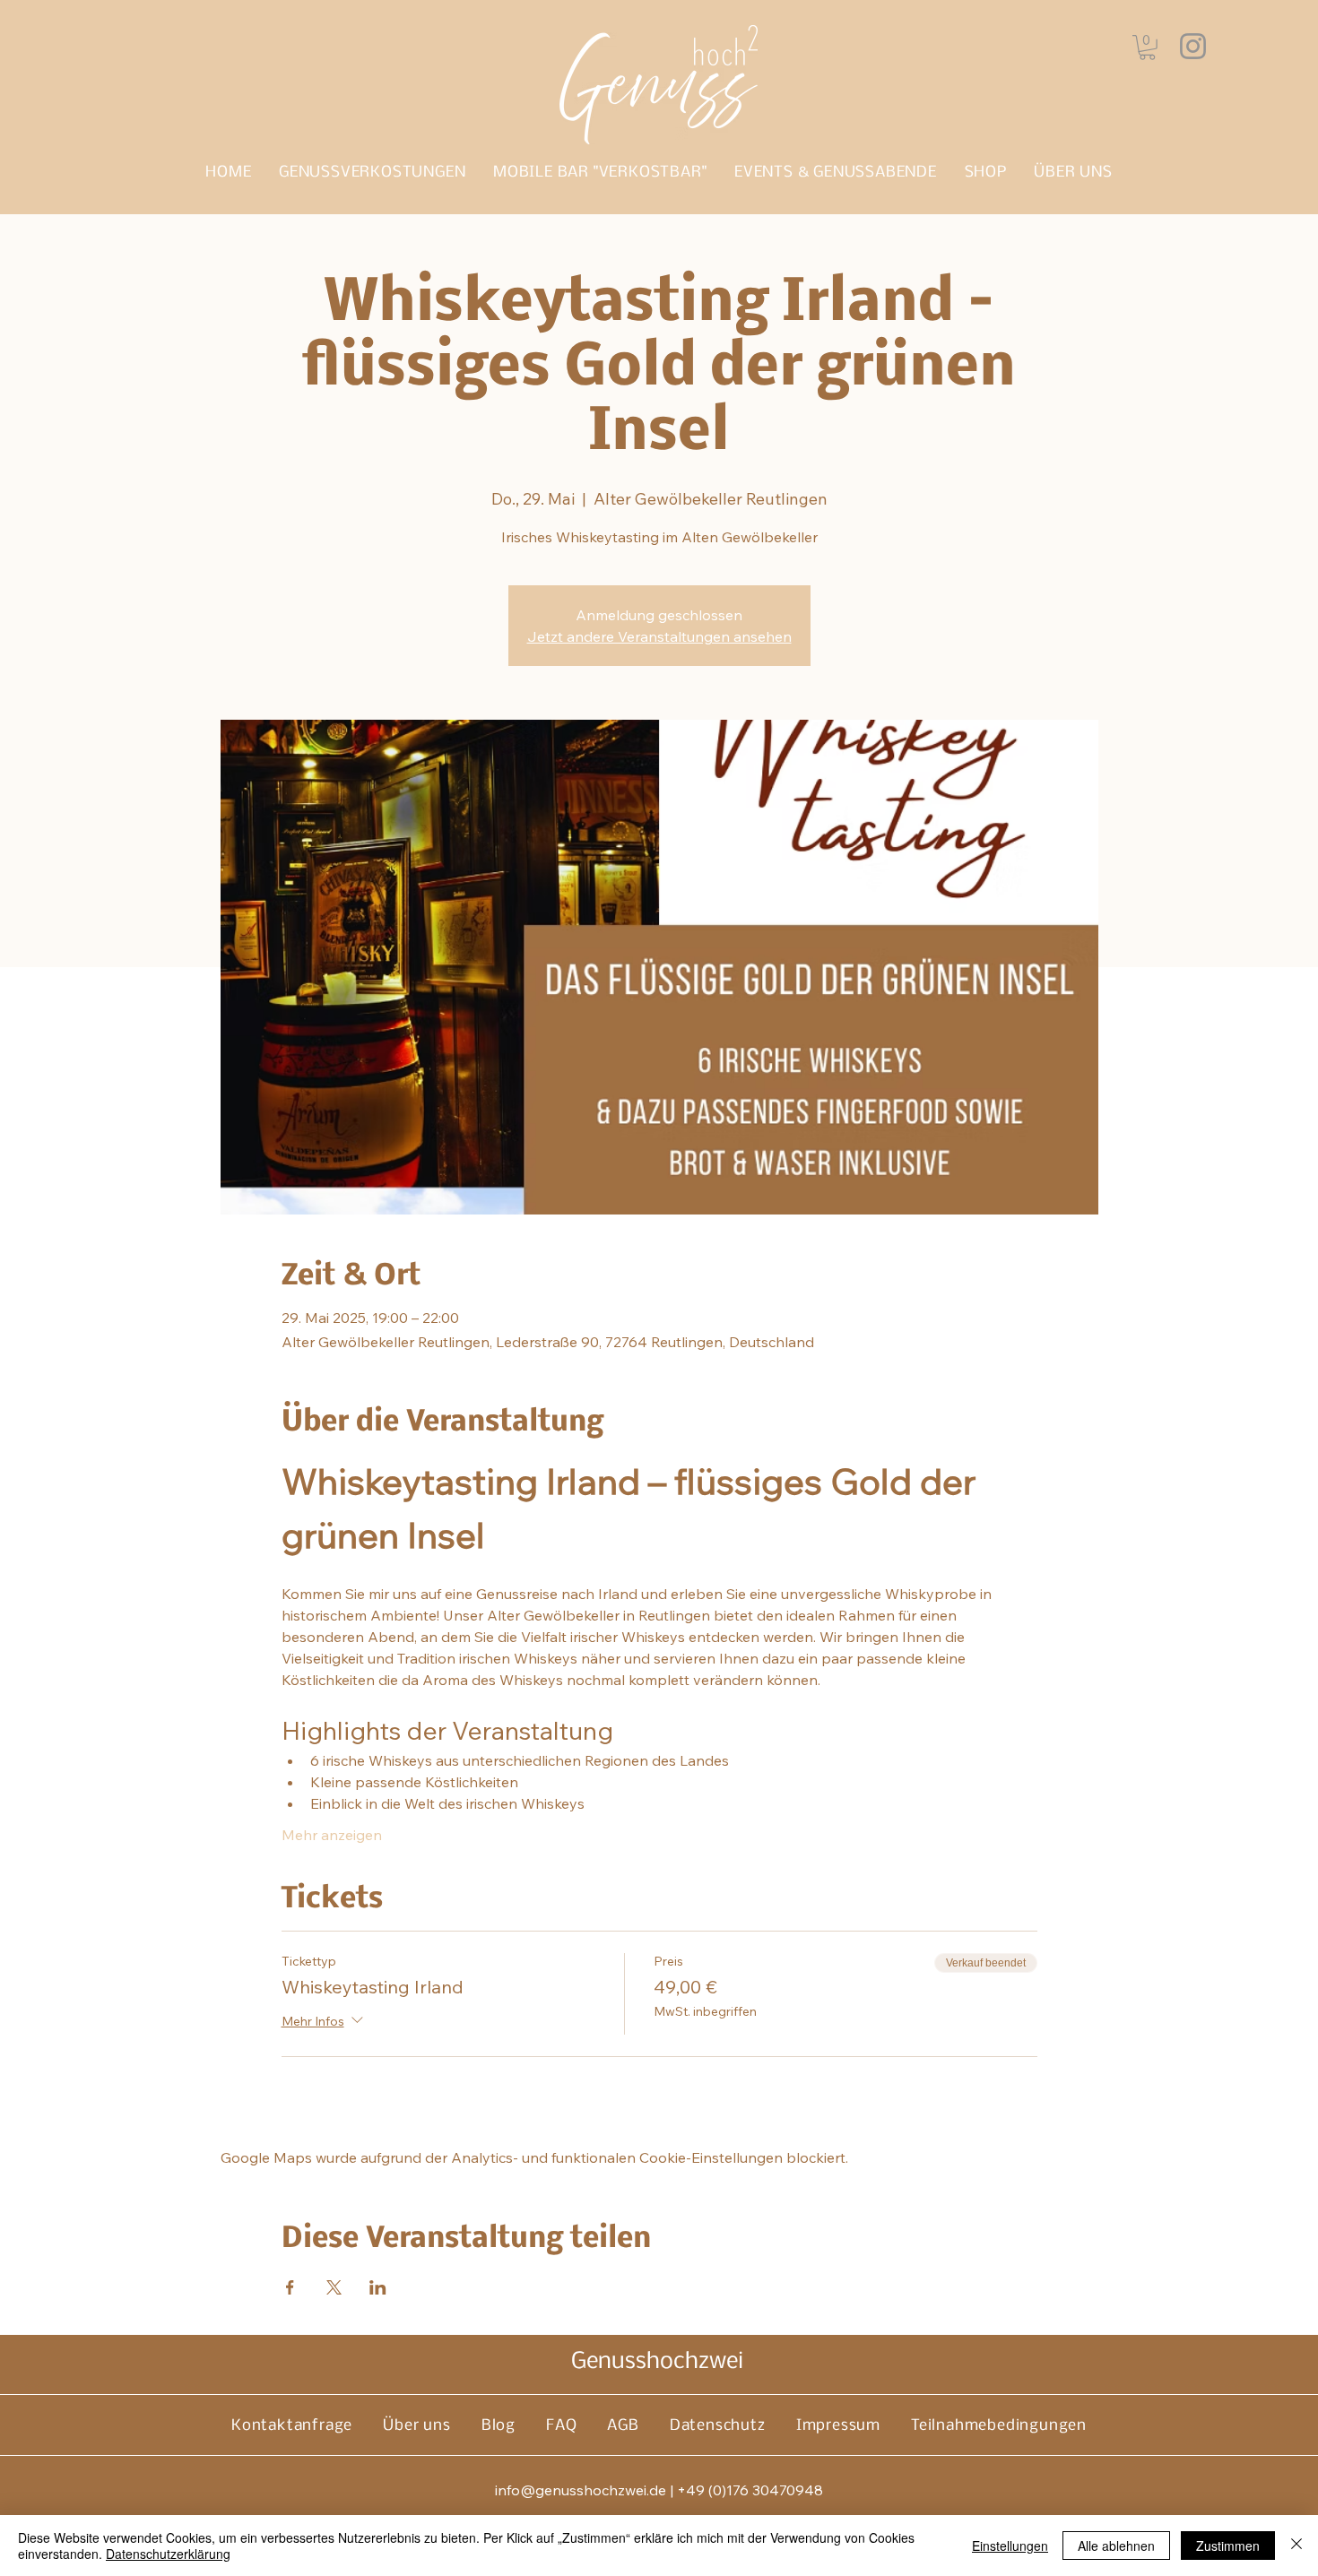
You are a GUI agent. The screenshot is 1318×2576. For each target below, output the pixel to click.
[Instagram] (1193, 46)
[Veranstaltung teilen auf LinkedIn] (378, 2287)
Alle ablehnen (1116, 2546)
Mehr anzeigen (332, 1835)
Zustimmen (1228, 2546)
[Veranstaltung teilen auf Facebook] (290, 2287)
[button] (1147, 48)
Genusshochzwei (657, 2362)
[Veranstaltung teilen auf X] (334, 2287)
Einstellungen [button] (1010, 2546)
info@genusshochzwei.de (581, 2490)
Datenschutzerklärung (168, 2554)
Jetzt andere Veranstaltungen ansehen (659, 636)
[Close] (1296, 2546)
